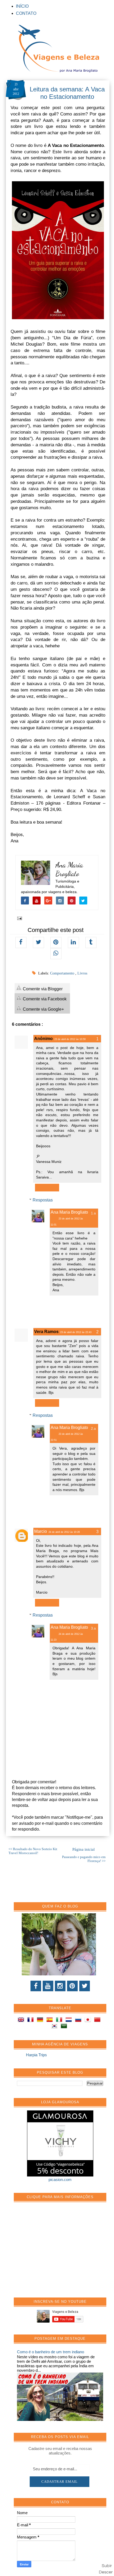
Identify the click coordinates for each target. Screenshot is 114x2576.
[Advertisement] (57, 2253)
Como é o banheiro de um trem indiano (51, 2352)
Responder (47, 1188)
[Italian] (60, 2020)
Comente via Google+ (43, 1009)
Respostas (43, 1200)
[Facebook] (36, 1986)
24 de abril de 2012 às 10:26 (64, 1532)
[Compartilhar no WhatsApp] (56, 954)
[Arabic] (65, 2027)
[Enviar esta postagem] (19, 918)
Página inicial (84, 1849)
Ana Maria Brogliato (69, 869)
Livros (82, 973)
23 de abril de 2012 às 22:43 (76, 1332)
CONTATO (26, 13)
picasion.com (60, 2180)
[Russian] (79, 2020)
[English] (22, 2020)
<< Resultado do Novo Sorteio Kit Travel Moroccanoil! (33, 1851)
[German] (41, 2020)
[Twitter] (85, 1986)
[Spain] (51, 2020)
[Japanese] (89, 2020)
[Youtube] (48, 1986)
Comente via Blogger (42, 989)
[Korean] (55, 2027)
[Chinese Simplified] (98, 2020)
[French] (32, 2020)
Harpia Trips (36, 2055)
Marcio (41, 1531)
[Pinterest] (72, 1986)
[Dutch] (70, 2020)
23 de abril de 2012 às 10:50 (70, 1039)
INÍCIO (22, 6)
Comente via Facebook (44, 999)
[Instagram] (60, 1986)
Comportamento (63, 973)
